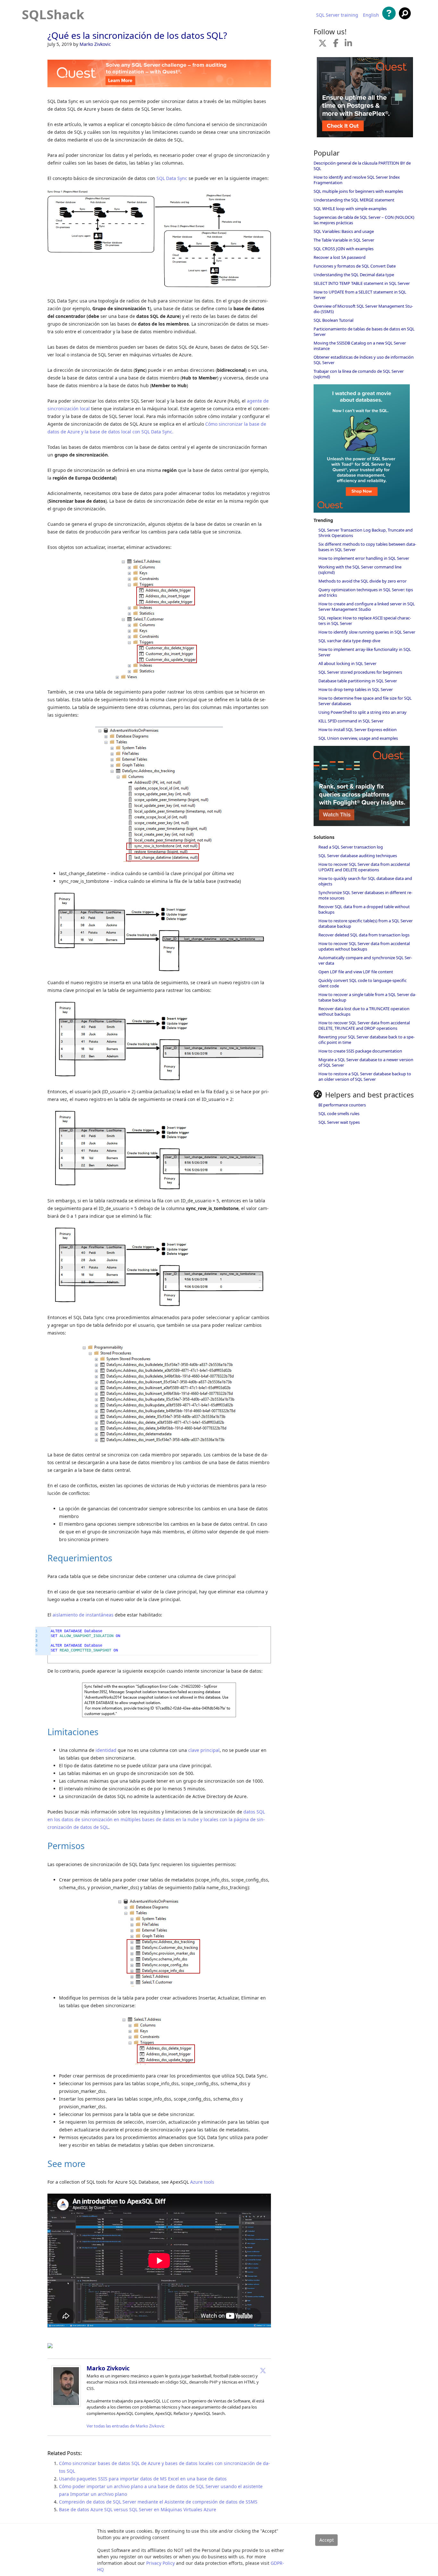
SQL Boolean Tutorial (333, 320)
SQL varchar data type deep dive (349, 641)
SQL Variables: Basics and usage (344, 231)
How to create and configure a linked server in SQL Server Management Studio (367, 606)
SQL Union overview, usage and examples (358, 738)
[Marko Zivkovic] (66, 2405)
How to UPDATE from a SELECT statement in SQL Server (360, 295)
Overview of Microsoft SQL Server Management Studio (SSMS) (363, 309)
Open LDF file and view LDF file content (356, 972)
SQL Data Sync (172, 178)
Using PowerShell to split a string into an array (362, 712)
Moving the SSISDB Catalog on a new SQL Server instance (360, 346)
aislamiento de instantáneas (83, 1615)
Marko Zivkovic (95, 44)
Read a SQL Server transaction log (351, 847)
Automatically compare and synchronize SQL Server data (365, 960)
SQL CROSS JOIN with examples (344, 249)
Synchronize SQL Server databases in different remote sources (365, 895)
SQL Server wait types (339, 1122)
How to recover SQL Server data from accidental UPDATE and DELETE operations (364, 867)
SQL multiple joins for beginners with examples (358, 191)
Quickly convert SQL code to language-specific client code (362, 983)
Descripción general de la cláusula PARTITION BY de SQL (362, 166)
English (371, 15)
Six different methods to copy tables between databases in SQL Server (367, 547)
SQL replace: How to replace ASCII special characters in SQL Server (365, 621)
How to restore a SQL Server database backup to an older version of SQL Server (365, 1076)
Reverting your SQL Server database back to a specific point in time (366, 1040)
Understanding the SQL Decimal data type (354, 275)
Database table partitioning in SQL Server (358, 681)
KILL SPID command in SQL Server (351, 721)
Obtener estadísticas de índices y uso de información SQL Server (364, 360)
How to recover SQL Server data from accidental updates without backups (364, 946)
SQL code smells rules (339, 1113)
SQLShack (53, 14)
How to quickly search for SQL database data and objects (365, 881)
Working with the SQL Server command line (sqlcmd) (360, 570)
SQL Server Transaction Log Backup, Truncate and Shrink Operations (366, 533)
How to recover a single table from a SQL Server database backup (367, 997)
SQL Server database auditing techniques (358, 856)
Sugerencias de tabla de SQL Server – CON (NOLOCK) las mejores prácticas (364, 220)
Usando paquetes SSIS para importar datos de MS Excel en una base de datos (143, 2479)
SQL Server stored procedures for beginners (360, 672)
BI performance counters (342, 1105)
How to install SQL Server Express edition (358, 729)
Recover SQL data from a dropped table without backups (364, 909)
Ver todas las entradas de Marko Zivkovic (126, 2426)
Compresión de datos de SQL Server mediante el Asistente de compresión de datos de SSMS (158, 2502)
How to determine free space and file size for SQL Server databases (365, 701)
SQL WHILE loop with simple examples (350, 209)
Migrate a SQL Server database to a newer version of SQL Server (366, 1062)
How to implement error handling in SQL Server (364, 558)
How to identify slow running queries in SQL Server (367, 632)
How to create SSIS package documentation (360, 1051)
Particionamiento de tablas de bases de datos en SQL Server (364, 332)
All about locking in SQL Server (347, 663)
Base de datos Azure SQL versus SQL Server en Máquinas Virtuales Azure (138, 2509)
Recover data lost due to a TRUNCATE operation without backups (364, 1011)
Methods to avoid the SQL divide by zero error (362, 581)
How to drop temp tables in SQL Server (356, 689)
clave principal (204, 1750)
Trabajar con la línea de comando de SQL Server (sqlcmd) (359, 374)
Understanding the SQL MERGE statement (354, 200)
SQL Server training (337, 15)
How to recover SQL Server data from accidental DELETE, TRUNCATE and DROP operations (364, 1025)
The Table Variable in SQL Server (344, 240)
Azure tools (202, 2182)
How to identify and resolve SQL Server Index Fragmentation (357, 180)
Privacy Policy (160, 2563)
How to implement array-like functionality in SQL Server (365, 652)
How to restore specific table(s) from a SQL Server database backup (366, 923)
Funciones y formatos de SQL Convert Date (355, 266)
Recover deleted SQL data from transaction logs (364, 935)
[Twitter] (263, 2370)
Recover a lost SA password (340, 257)
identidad (106, 1750)
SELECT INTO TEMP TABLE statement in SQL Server (362, 283)
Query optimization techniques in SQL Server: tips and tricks (366, 592)
